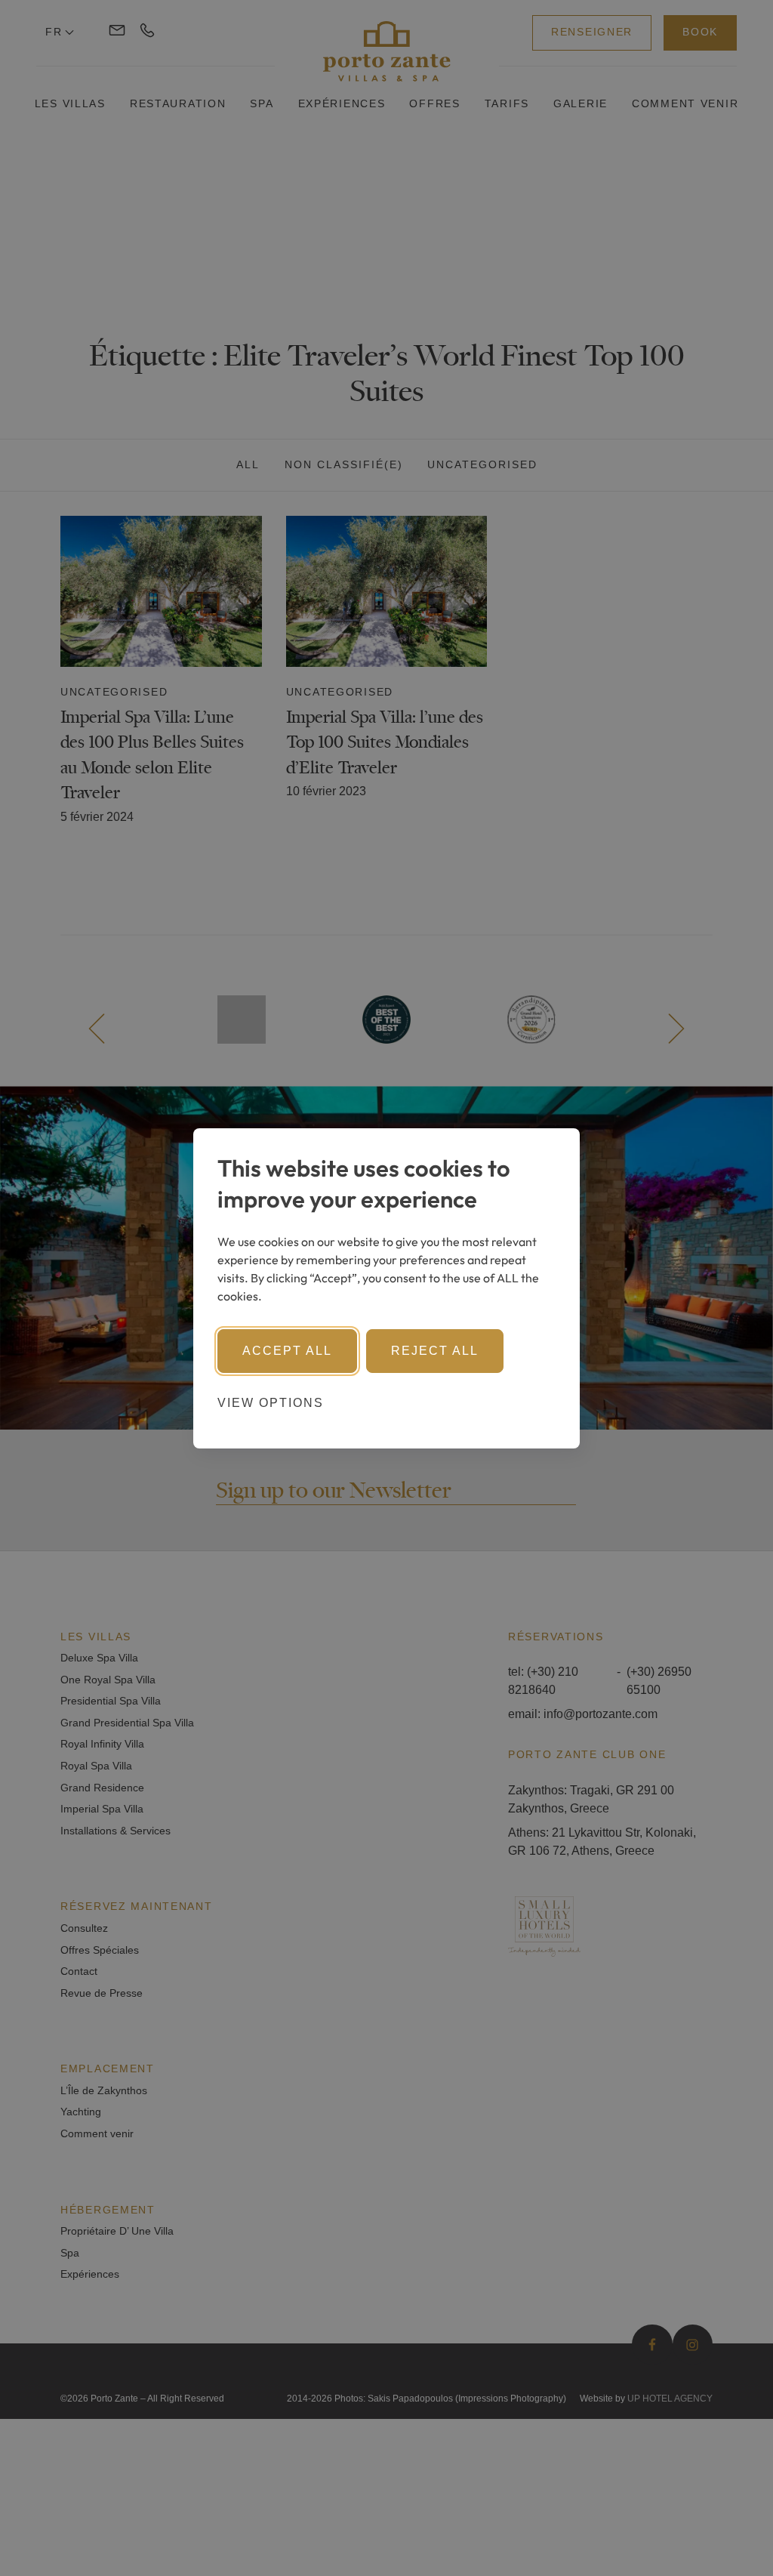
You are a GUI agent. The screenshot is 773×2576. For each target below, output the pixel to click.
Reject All (435, 1351)
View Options (271, 1403)
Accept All (287, 1351)
